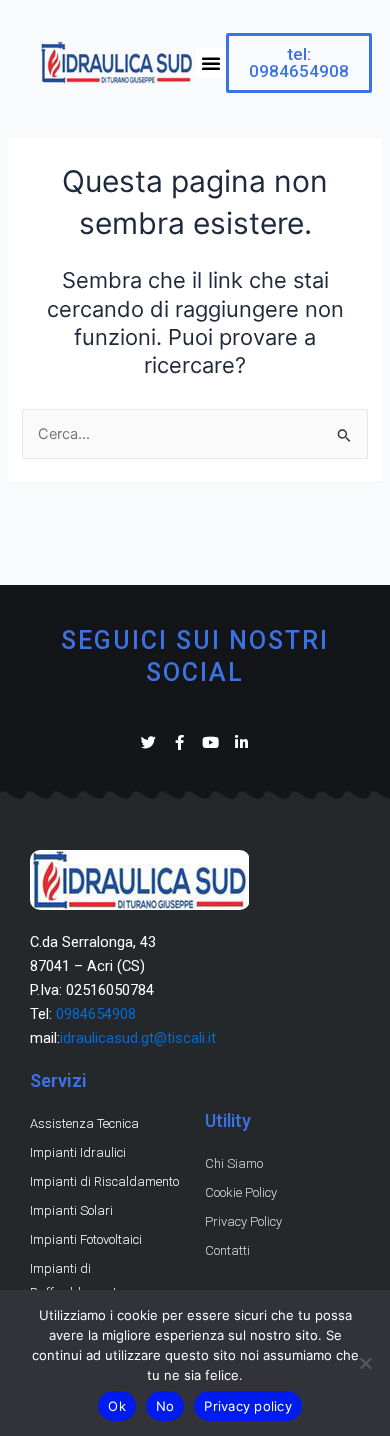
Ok (117, 1406)
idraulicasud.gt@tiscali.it (138, 1038)
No (165, 1406)
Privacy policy (248, 1406)
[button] (211, 63)
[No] (365, 1363)
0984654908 (96, 1014)
